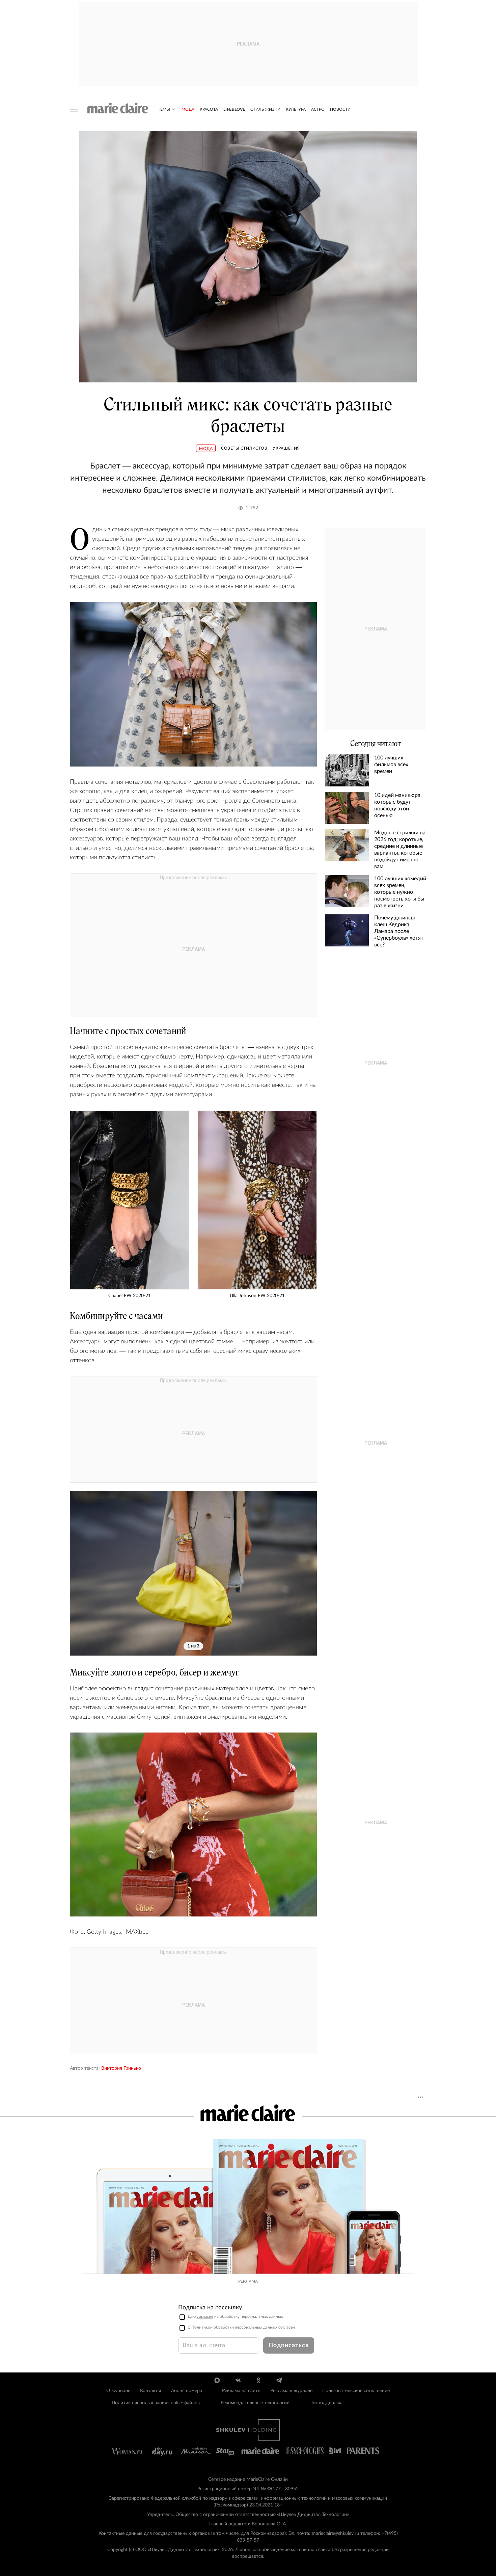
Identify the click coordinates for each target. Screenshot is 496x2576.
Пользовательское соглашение (356, 2391)
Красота (209, 109)
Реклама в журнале (291, 2391)
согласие (205, 2316)
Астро (318, 109)
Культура (296, 109)
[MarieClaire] (118, 108)
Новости (340, 109)
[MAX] (217, 2380)
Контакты (150, 2391)
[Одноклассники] (258, 2380)
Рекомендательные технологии (255, 2403)
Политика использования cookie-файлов (156, 2403)
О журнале (118, 2391)
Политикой (202, 2327)
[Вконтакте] (238, 2380)
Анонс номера (187, 2391)
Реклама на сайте (241, 2391)
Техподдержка (327, 2403)
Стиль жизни (265, 109)
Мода (188, 109)
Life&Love (234, 109)
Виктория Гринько (121, 2068)
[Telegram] (279, 2380)
